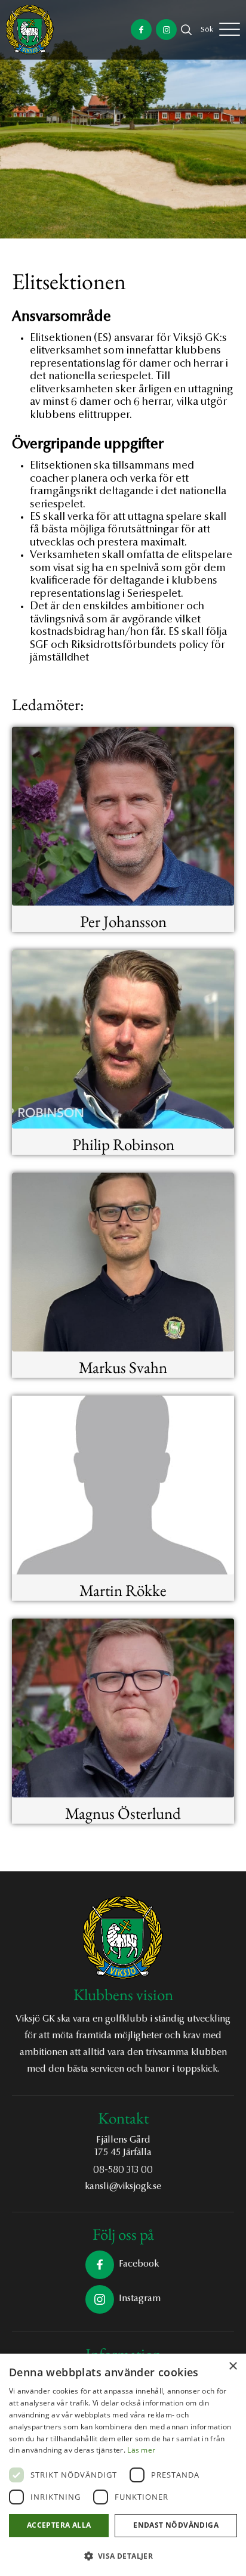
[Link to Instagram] (166, 30)
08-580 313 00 (123, 2170)
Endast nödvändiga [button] (176, 2525)
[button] (123, 2556)
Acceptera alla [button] (59, 2525)
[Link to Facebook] (141, 30)
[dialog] (123, 2465)
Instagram (140, 2299)
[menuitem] (207, 30)
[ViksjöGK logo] (30, 30)
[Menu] (230, 30)
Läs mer (141, 2450)
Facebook (139, 2264)
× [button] (233, 2366)
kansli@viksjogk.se (123, 2187)
